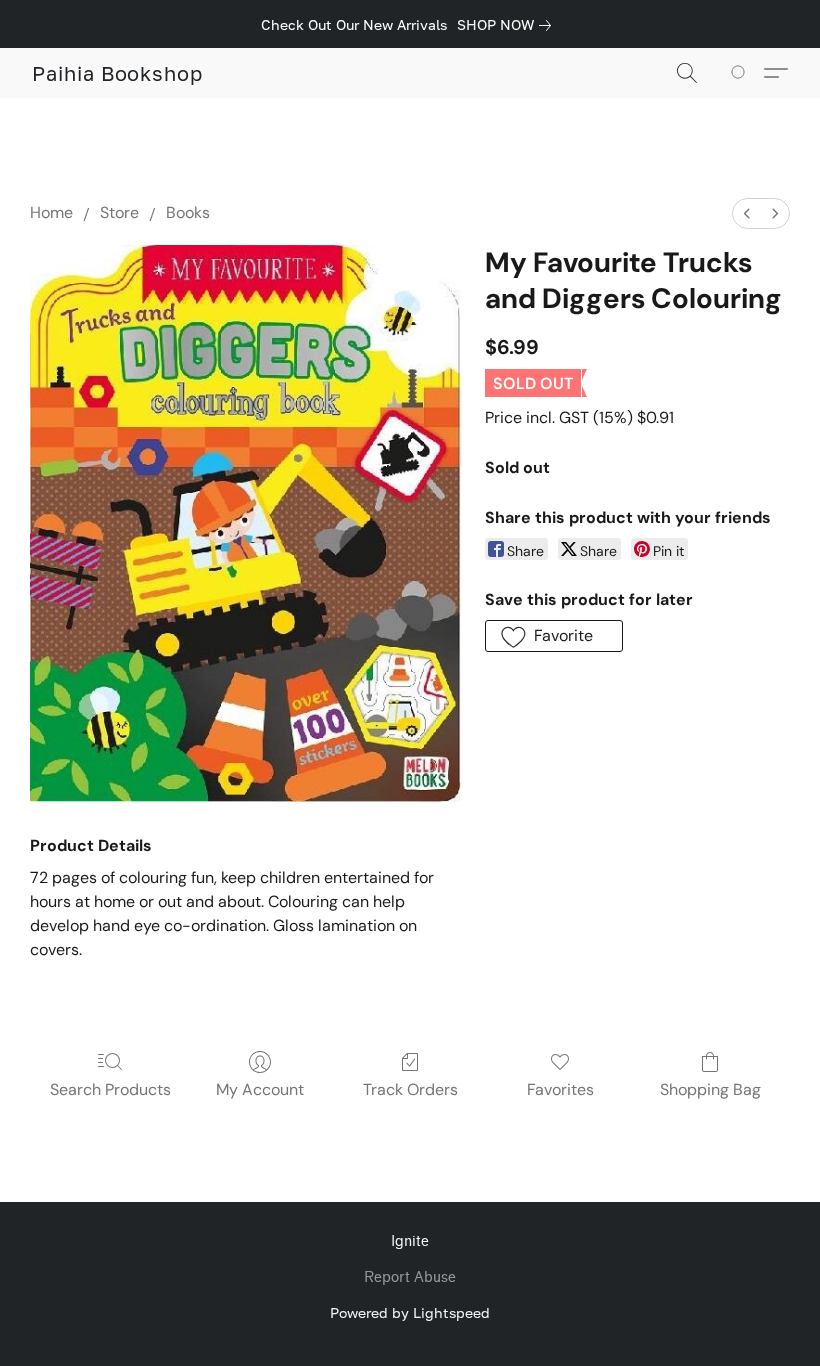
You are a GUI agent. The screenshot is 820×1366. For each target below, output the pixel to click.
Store (119, 212)
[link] (508, 25)
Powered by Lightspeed (410, 1312)
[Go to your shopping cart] (741, 73)
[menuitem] (747, 213)
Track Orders (410, 1089)
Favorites (560, 1089)
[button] (117, 73)
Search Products (110, 1089)
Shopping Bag (710, 1089)
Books (188, 212)
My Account (260, 1089)
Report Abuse (410, 1277)
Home (51, 212)
